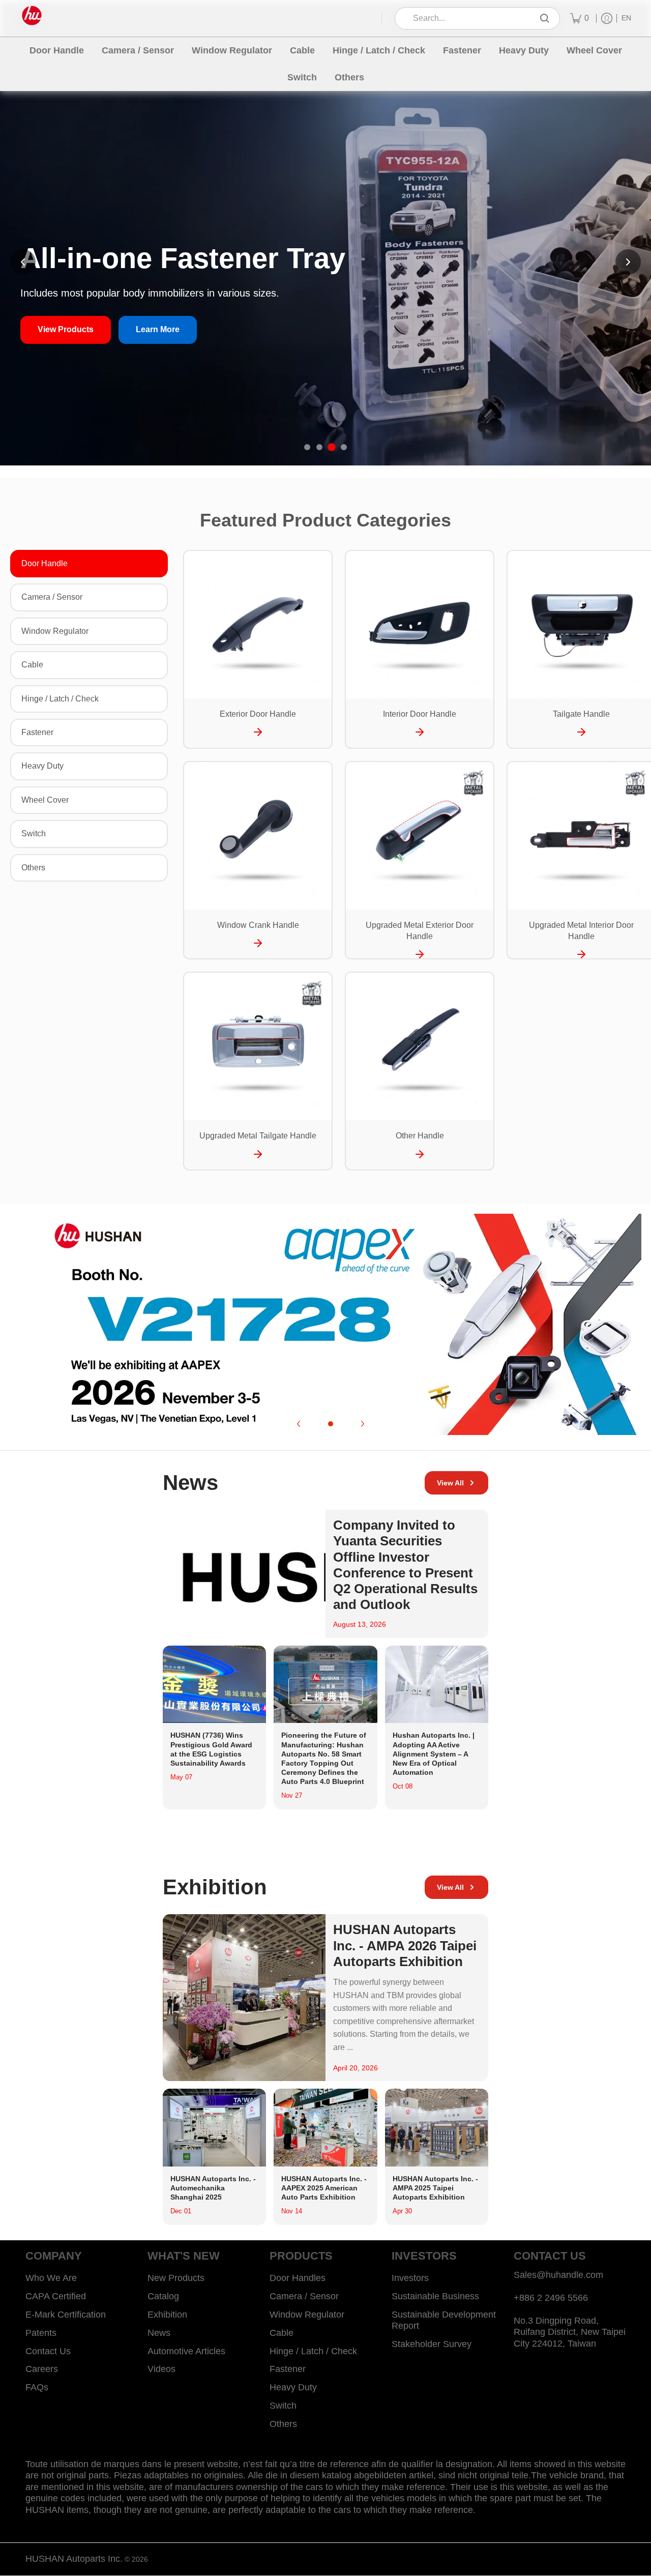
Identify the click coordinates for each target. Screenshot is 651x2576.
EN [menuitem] (626, 18)
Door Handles (298, 2278)
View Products (66, 329)
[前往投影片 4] (344, 447)
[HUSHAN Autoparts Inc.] (32, 16)
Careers (42, 2369)
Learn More (158, 329)
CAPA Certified (56, 2296)
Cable (32, 665)
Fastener (37, 732)
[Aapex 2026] (325, 1324)
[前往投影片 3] (332, 447)
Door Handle (45, 563)
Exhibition (167, 2315)
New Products (176, 2278)
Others (33, 868)
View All (450, 1483)
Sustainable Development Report (444, 2320)
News (159, 2333)
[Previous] (299, 1424)
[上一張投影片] (23, 262)
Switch (34, 833)
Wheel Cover (45, 800)
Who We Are (51, 2278)
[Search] (545, 19)
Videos (161, 2369)
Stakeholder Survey (432, 2344)
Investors (410, 2278)
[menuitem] (580, 18)
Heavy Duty (42, 766)
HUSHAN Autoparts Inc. (74, 2559)
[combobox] (470, 19)
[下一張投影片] (628, 262)
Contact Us (48, 2351)
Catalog (163, 2296)
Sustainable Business (435, 2296)
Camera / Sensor (52, 597)
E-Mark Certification (66, 2315)
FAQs (37, 2387)
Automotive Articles (186, 2351)
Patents (41, 2333)
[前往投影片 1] (307, 447)
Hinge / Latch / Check (60, 699)
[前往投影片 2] (319, 447)
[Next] (362, 1424)
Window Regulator (55, 631)
